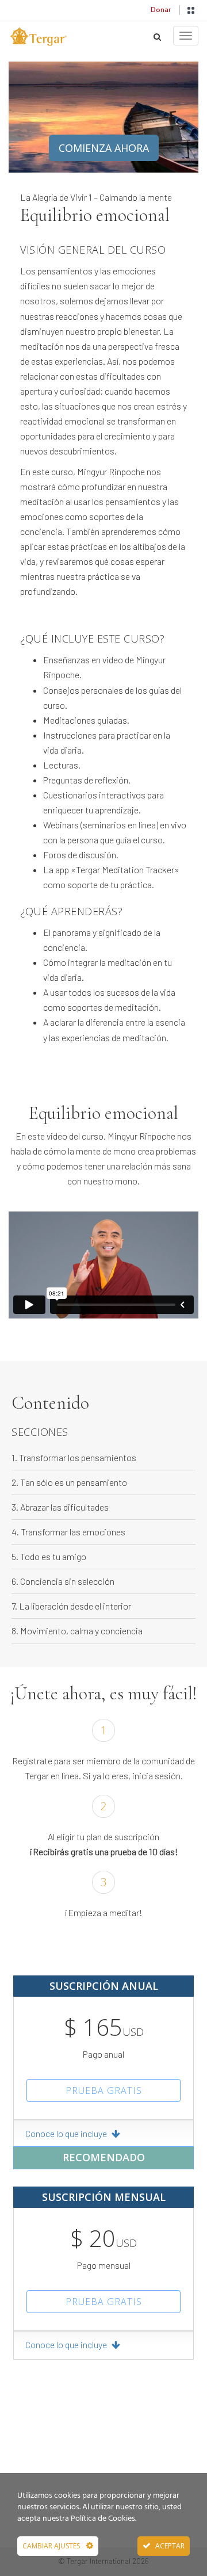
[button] (191, 10)
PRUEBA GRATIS (104, 2090)
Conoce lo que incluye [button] (67, 2133)
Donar (161, 10)
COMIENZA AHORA (104, 148)
